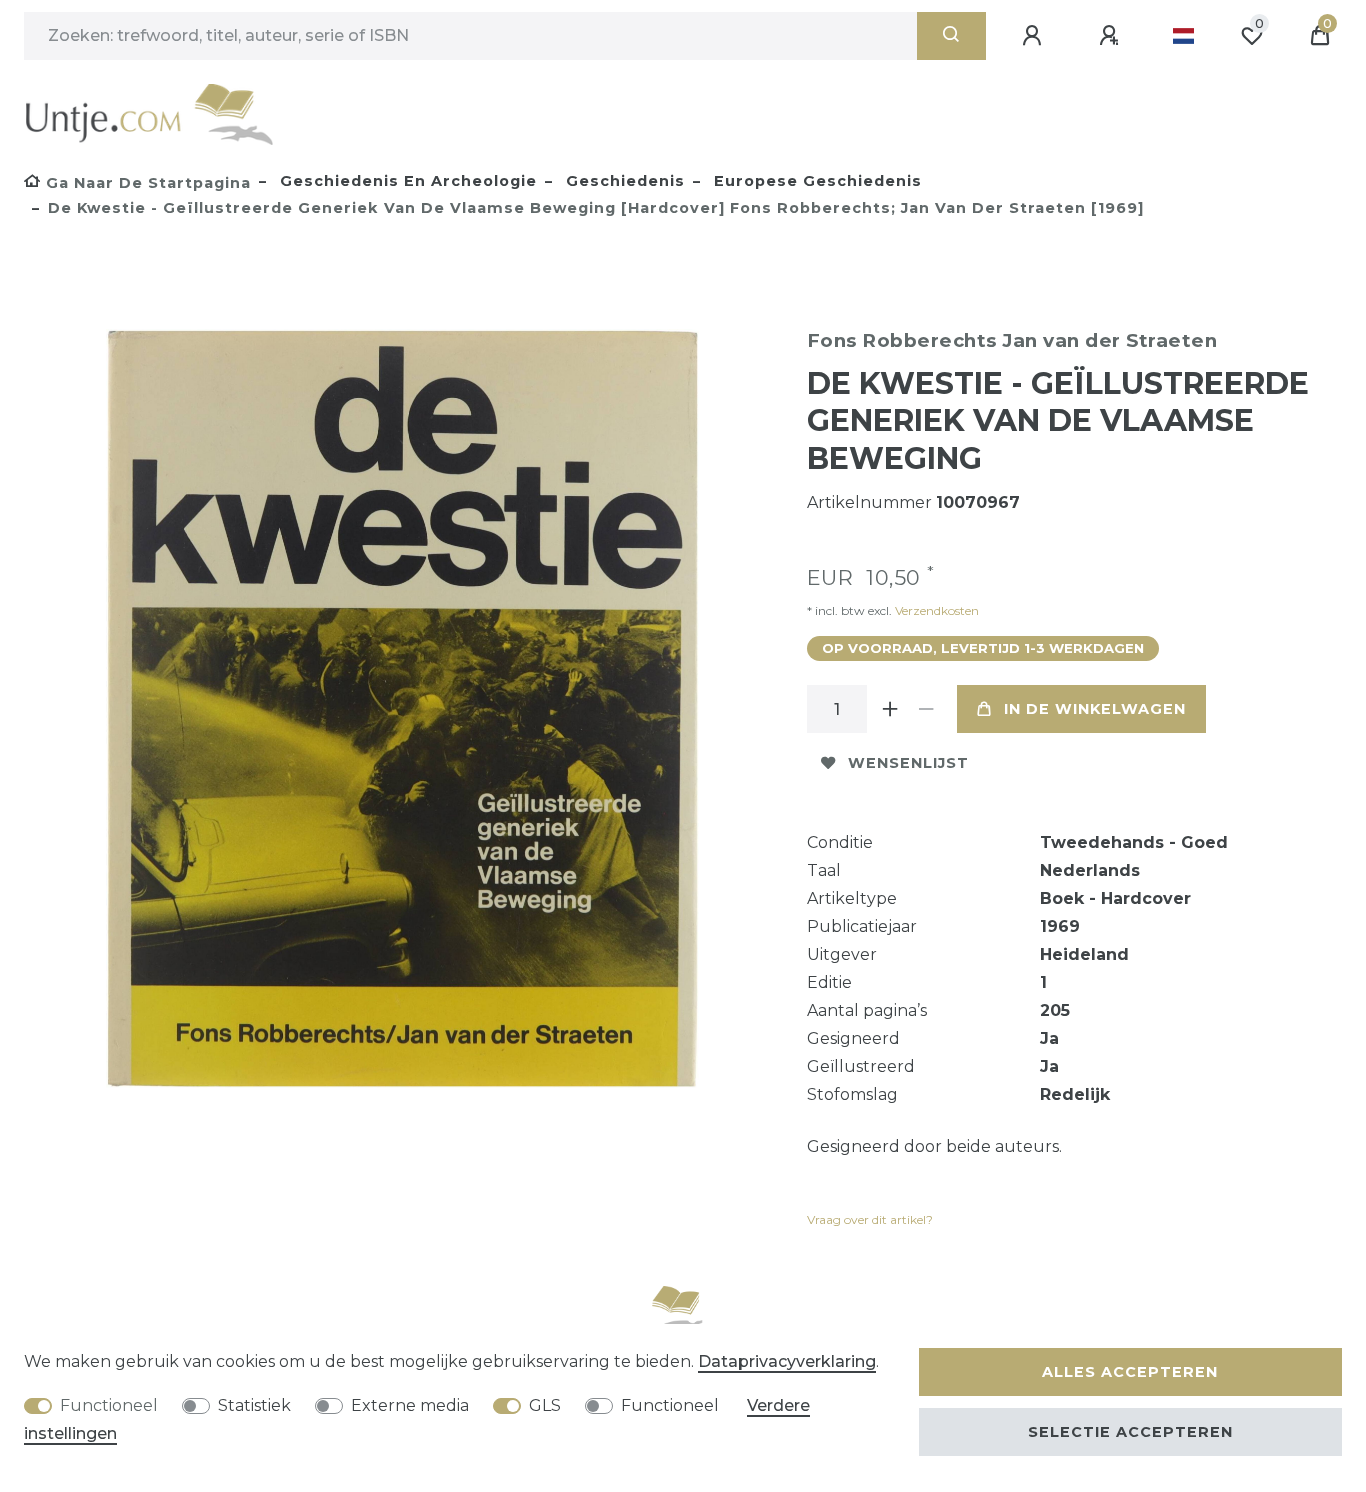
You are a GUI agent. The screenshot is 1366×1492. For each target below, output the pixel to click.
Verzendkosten (935, 610)
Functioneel (109, 1405)
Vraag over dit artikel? (870, 1219)
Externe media (410, 1405)
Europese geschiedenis (815, 181)
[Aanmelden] (1035, 36)
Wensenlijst (908, 763)
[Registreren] (1112, 36)
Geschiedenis (623, 181)
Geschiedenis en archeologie (406, 181)
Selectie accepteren (1130, 1432)
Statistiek (254, 1405)
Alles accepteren (1130, 1372)
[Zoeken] (951, 36)
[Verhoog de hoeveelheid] (891, 709)
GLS (545, 1405)
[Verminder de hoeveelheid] (927, 709)
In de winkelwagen (1095, 709)
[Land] (1183, 36)
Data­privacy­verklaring (787, 1361)
